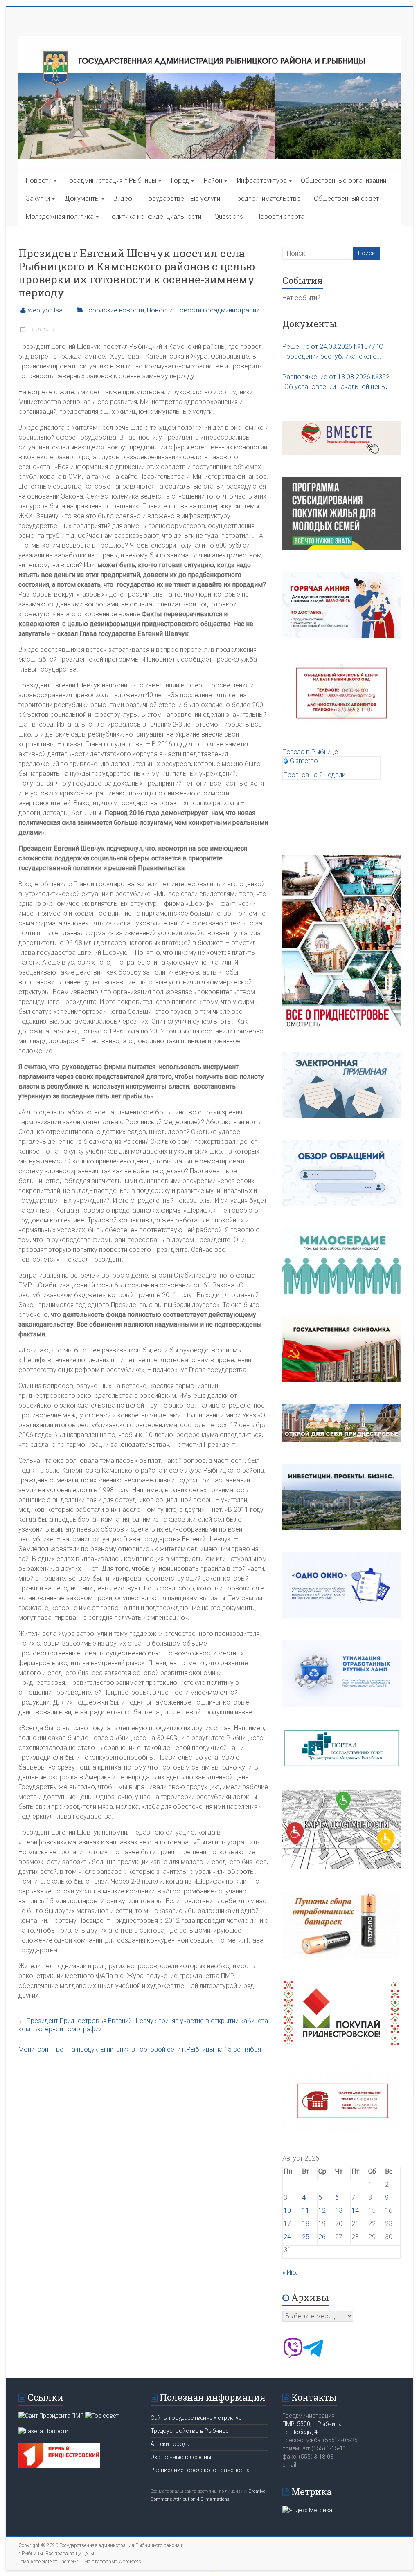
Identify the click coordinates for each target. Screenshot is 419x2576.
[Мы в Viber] (293, 2356)
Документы (82, 199)
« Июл (291, 2272)
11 (306, 2211)
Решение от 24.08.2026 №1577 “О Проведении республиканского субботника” (333, 352)
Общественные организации (344, 181)
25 (306, 2237)
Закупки (38, 199)
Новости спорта (280, 217)
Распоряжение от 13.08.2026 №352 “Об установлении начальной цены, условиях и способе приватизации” (336, 382)
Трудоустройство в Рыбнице (189, 2431)
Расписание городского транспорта (200, 2470)
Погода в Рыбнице (310, 752)
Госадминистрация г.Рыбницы (111, 181)
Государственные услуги (183, 199)
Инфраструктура (262, 181)
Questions (229, 217)
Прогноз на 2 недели (314, 775)
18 (306, 2224)
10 (287, 2211)
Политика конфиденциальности (154, 217)
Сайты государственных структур (196, 2418)
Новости (39, 181)
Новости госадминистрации (217, 310)
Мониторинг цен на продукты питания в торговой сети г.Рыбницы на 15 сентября (140, 2054)
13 (339, 2211)
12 (322, 2211)
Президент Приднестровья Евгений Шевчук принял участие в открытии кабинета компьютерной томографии (143, 2025)
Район (213, 181)
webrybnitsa (45, 310)
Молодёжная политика (60, 217)
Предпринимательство (267, 199)
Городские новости (115, 310)
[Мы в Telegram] (313, 2356)
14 (355, 2211)
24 (287, 2237)
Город (180, 181)
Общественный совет (346, 199)
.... (286, 402)
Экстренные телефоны (181, 2457)
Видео (123, 199)
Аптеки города (170, 2444)
